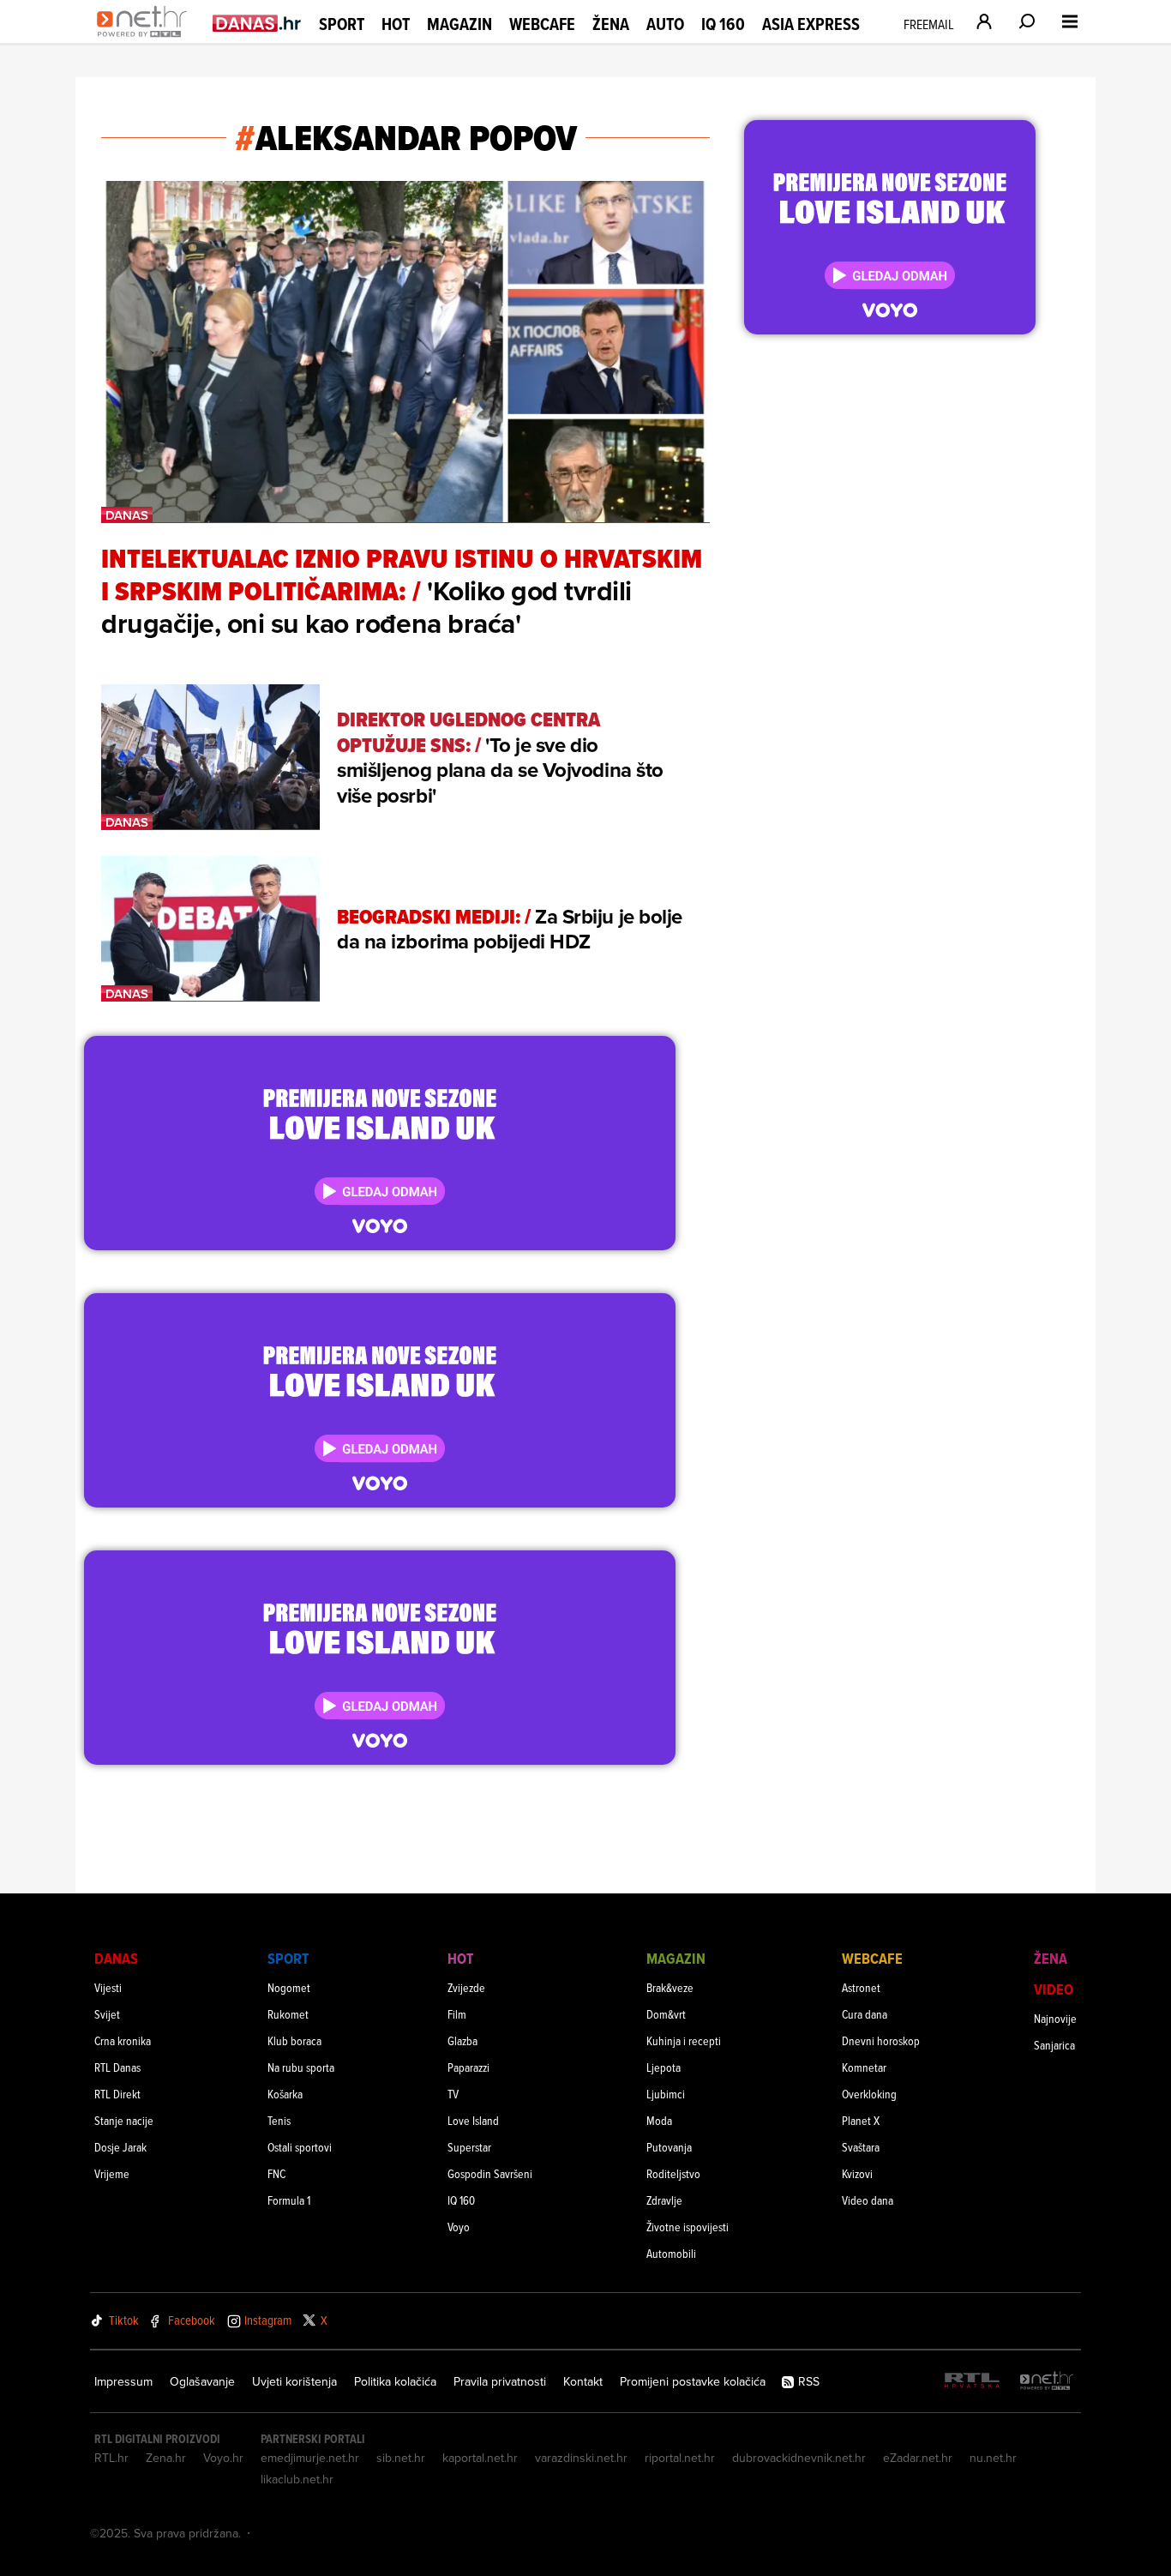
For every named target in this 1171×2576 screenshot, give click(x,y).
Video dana (868, 2200)
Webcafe (542, 24)
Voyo (459, 2227)
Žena (611, 24)
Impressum (123, 2381)
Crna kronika (123, 2040)
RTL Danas (117, 2067)
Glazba (462, 2040)
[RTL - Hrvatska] (972, 2382)
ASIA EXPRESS (811, 24)
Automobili (671, 2253)
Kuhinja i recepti (684, 2040)
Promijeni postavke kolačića (693, 2381)
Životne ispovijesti (688, 2227)
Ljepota (664, 2067)
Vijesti (108, 1987)
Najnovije (1055, 2018)
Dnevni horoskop (881, 2040)
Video (1054, 1989)
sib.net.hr (401, 2458)
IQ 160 (723, 24)
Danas (116, 1958)
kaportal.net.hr (480, 2458)
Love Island (473, 2120)
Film (457, 2014)
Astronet (861, 1987)
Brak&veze (670, 1987)
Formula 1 (289, 2200)
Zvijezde (466, 1987)
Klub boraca (294, 2040)
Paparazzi (468, 2067)
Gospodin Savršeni (490, 2173)
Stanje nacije (124, 2120)
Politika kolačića (395, 2381)
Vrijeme (112, 2173)
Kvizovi (857, 2173)
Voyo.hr (223, 2458)
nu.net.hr (993, 2458)
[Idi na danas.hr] (257, 23)
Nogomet (289, 1987)
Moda (659, 2120)
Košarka (285, 2094)
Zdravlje (664, 2200)
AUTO (665, 24)
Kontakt (583, 2381)
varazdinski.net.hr (581, 2458)
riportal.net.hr (680, 2458)
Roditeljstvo (673, 2173)
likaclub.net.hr (297, 2479)
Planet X (861, 2120)
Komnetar (864, 2067)
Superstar (469, 2147)
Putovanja (669, 2147)
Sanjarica (1054, 2045)
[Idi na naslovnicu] (146, 39)
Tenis (279, 2120)
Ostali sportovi (300, 2147)
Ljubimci (666, 2094)
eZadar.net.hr (918, 2458)
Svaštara (861, 2147)
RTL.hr (111, 2458)
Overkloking (869, 2094)
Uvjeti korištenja (294, 2381)
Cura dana (865, 2014)
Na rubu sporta (301, 2067)
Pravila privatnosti (500, 2381)
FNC (276, 2173)
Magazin (459, 24)
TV (453, 2094)
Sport (342, 24)
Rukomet (288, 2014)
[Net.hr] (1047, 2382)
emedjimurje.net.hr (310, 2458)
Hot (396, 24)
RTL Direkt (117, 2094)
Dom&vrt (666, 2014)
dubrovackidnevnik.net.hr (799, 2458)
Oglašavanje (202, 2381)
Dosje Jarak (120, 2147)
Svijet (107, 2014)
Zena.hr (166, 2458)
